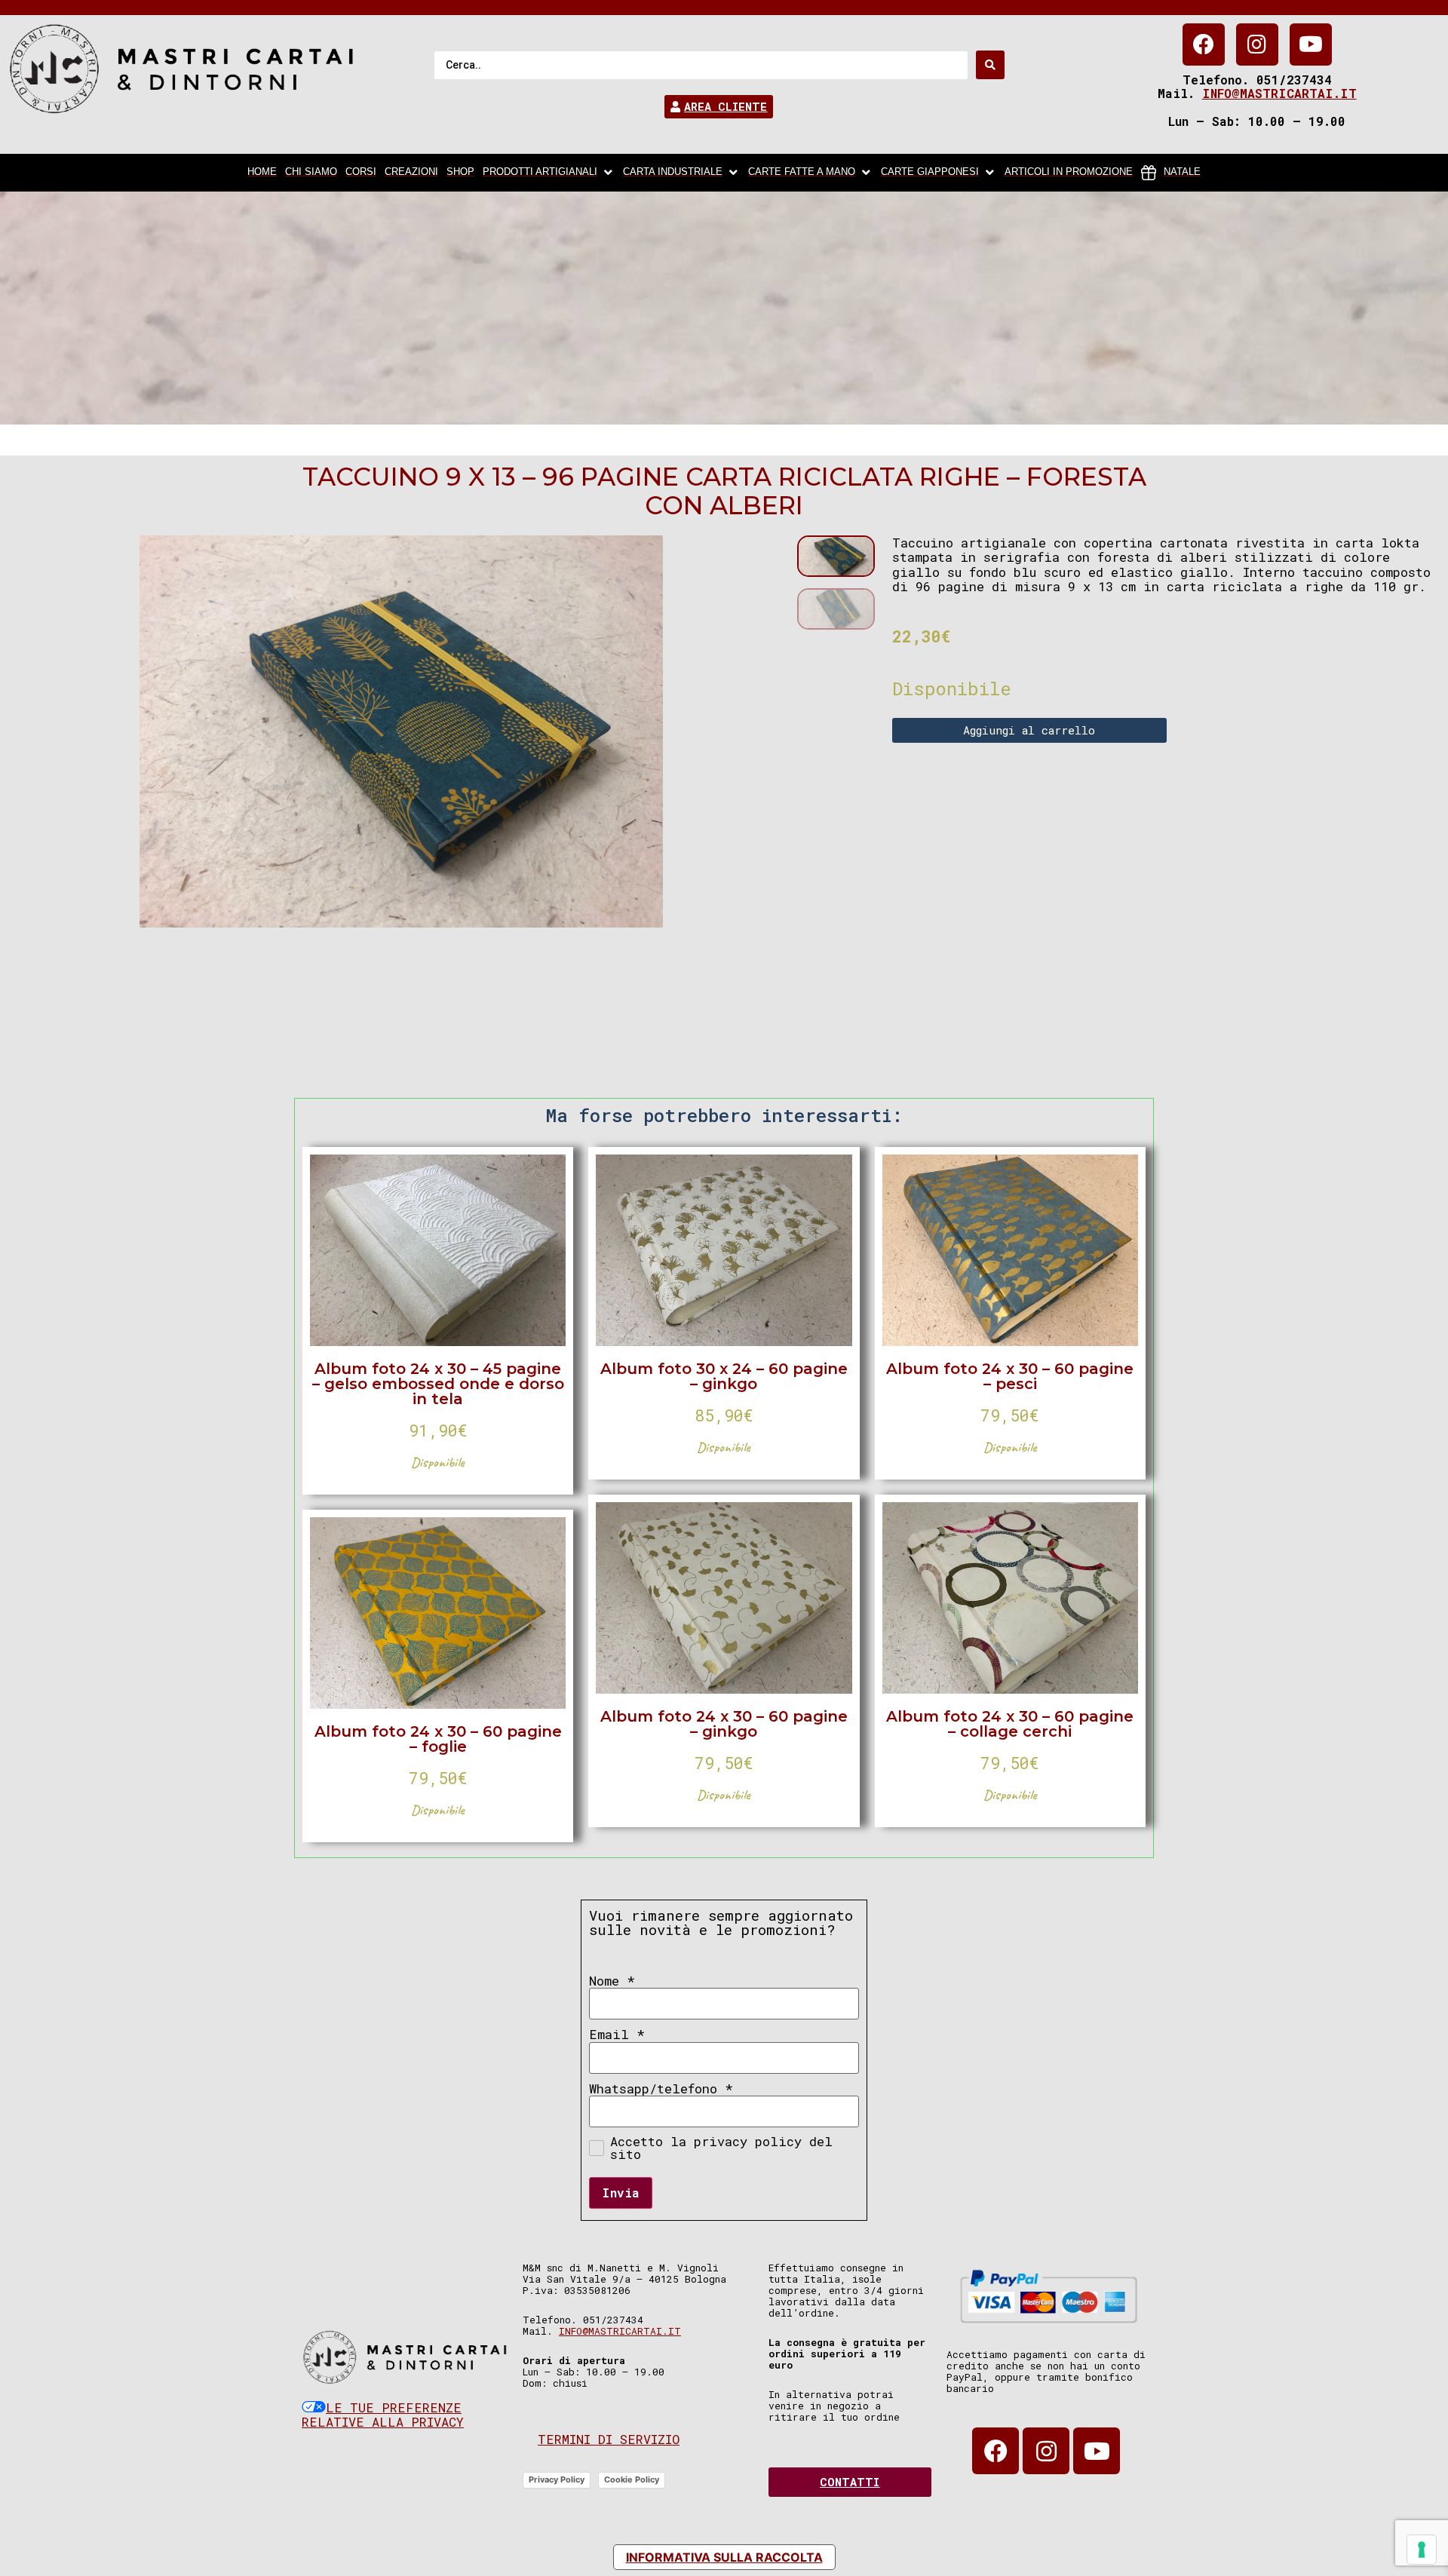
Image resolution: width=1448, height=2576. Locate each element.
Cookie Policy (632, 2479)
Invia (621, 2193)
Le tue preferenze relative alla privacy (383, 2415)
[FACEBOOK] (1204, 44)
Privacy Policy (557, 2479)
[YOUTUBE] (1311, 44)
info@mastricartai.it (1279, 93)
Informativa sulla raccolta (724, 2557)
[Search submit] (990, 65)
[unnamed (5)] (401, 731)
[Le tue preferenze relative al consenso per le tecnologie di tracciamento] (1422, 2550)
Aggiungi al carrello (1029, 730)
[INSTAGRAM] (1257, 44)
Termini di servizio (609, 2439)
